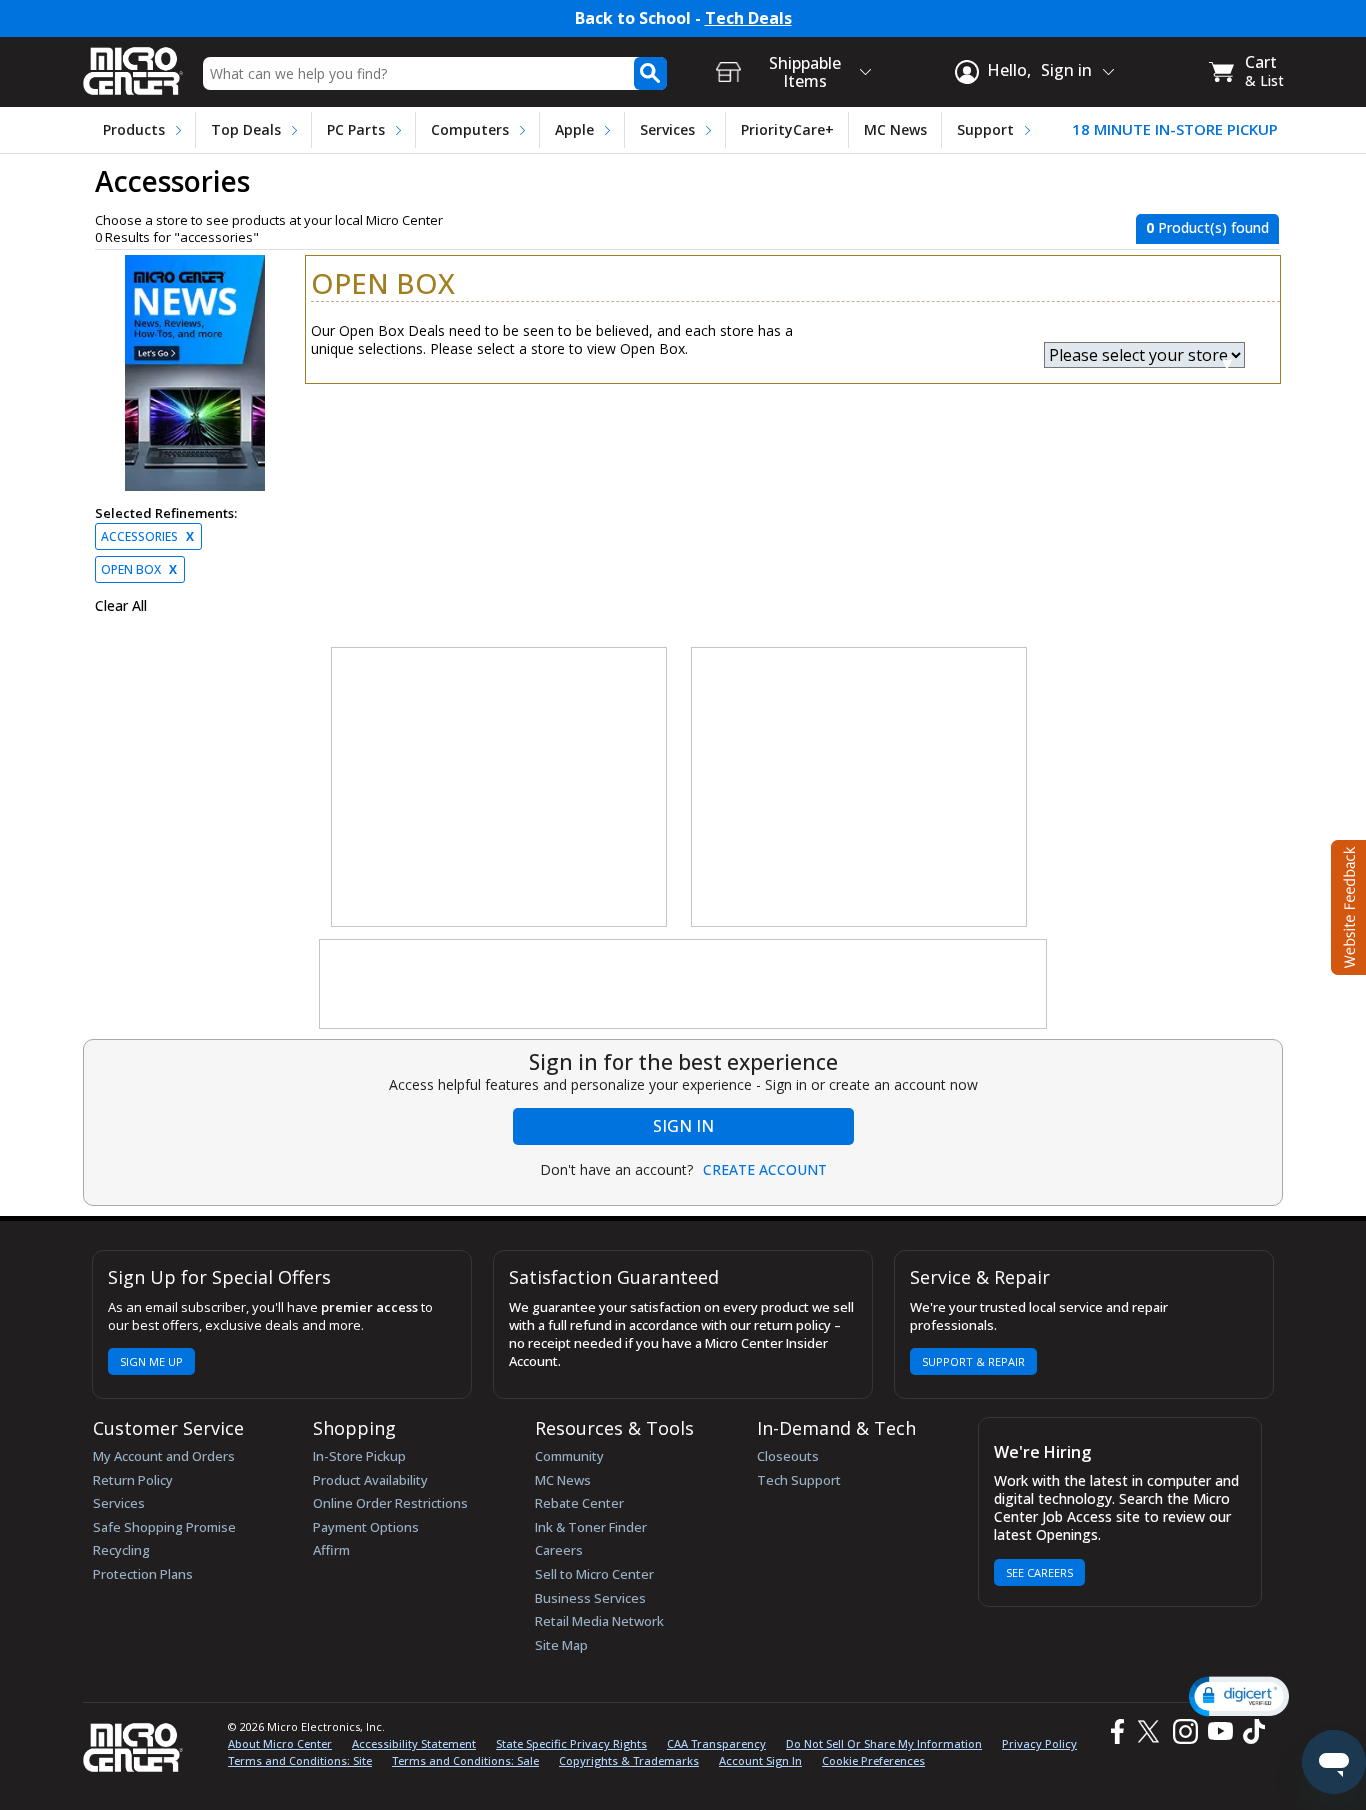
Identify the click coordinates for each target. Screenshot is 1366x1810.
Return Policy (133, 1480)
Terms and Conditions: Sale (465, 1760)
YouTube (1219, 1731)
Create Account (765, 1170)
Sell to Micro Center (594, 1574)
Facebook (1115, 1731)
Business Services (590, 1598)
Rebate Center (579, 1503)
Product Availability (370, 1480)
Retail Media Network (599, 1621)
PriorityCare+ (787, 129)
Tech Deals (748, 18)
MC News (895, 129)
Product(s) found (1207, 227)
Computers (470, 129)
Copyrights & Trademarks (629, 1760)
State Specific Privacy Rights (571, 1743)
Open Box (139, 569)
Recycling (121, 1550)
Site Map (561, 1645)
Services (667, 129)
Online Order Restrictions (390, 1503)
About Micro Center (280, 1743)
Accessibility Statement (414, 1743)
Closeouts (788, 1456)
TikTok (1250, 1731)
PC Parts (356, 129)
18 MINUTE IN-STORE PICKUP (1175, 129)
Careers (559, 1550)
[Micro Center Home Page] (133, 64)
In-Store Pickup (359, 1456)
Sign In (683, 1126)
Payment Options (366, 1527)
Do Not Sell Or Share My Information (884, 1743)
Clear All (121, 606)
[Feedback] (1346, 905)
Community (569, 1456)
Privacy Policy (1039, 1743)
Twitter (1151, 1731)
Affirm (331, 1550)
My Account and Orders (164, 1456)
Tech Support (799, 1480)
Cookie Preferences (873, 1760)
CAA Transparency (716, 1743)
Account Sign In (760, 1760)
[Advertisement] (500, 788)
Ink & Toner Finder (591, 1527)
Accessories (147, 536)
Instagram (1184, 1731)
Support (985, 129)
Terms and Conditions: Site (300, 1760)
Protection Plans (143, 1574)
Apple (574, 129)
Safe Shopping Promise (164, 1527)
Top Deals (246, 129)
